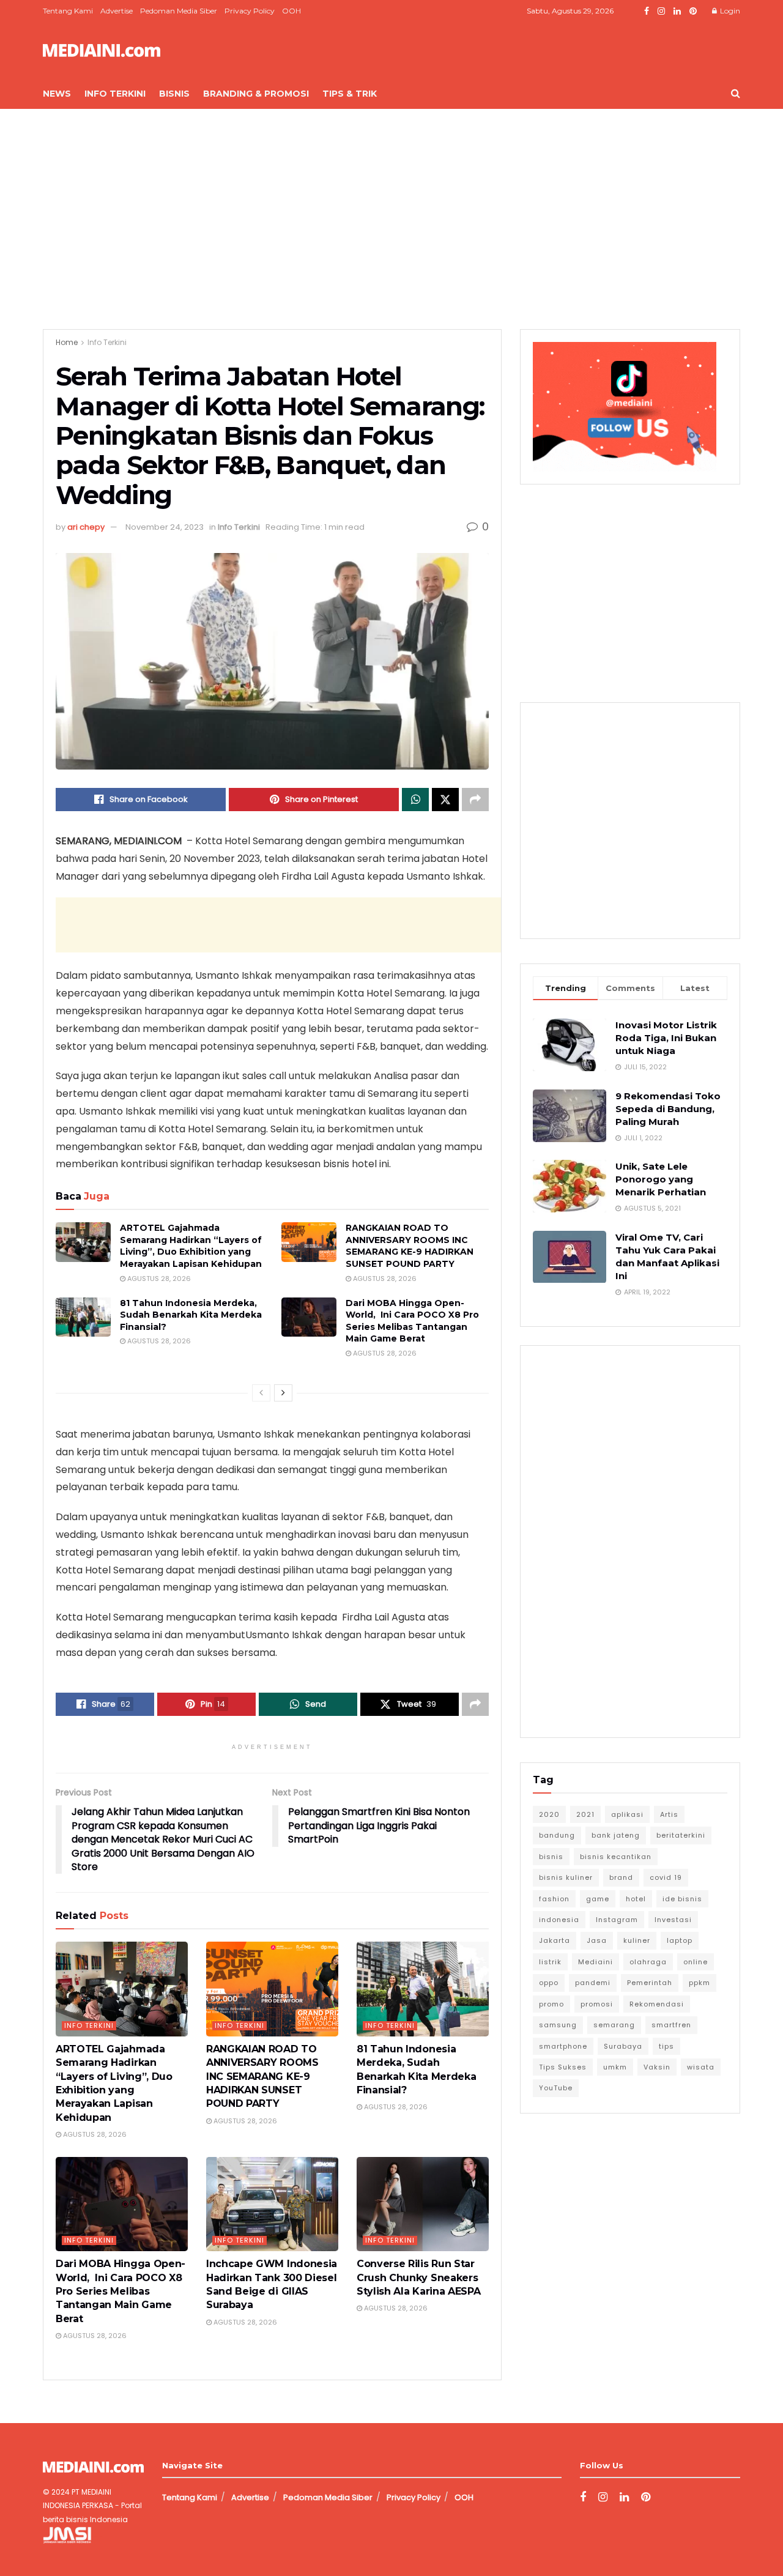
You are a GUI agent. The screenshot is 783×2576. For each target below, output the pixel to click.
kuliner (637, 1940)
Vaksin (657, 2067)
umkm (615, 2067)
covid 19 (666, 1877)
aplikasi (627, 1814)
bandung (557, 1835)
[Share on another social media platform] (475, 800)
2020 (549, 1814)
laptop (680, 1940)
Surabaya (623, 2046)
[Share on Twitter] (445, 800)
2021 (585, 1814)
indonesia (559, 1920)
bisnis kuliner (566, 1877)
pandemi (593, 1983)
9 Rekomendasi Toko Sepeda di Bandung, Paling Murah (668, 1109)
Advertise (117, 11)
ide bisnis (682, 1899)
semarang (614, 2025)
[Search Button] (736, 94)
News (57, 94)
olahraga (648, 1962)
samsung (558, 2025)
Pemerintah (650, 1983)
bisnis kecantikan (616, 1857)
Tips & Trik (350, 94)
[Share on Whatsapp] (415, 800)
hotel (636, 1899)
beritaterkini (681, 1835)
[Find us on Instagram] (661, 11)
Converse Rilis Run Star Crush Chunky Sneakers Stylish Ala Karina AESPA (418, 2277)
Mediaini (596, 1962)
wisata (701, 2067)
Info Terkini (115, 94)
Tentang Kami (68, 11)
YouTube (556, 2088)
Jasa (597, 1940)
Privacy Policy (250, 11)
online (696, 1962)
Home (67, 342)
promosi (597, 2004)
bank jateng (616, 1835)
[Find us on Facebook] (647, 11)
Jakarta (555, 1940)
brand (621, 1877)
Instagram (617, 1920)
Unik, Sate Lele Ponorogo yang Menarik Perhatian (661, 1179)
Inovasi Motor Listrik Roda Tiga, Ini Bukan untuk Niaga (666, 1038)
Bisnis (174, 94)
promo (551, 2004)
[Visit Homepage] (102, 50)
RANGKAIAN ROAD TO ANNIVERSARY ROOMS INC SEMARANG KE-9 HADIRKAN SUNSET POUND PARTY (410, 1246)
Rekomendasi (657, 2004)
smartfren (671, 2025)
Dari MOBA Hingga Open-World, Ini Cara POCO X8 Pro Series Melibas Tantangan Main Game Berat (412, 1321)
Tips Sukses (563, 2067)
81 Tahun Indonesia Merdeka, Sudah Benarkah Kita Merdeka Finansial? (191, 1315)
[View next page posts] (283, 1393)
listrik (550, 1962)
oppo (549, 1983)
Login (729, 11)
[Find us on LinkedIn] (677, 11)
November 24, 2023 (165, 527)
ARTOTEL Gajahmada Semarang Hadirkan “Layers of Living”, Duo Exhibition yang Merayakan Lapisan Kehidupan (191, 1246)
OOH (291, 11)
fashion (554, 1899)
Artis (669, 1814)
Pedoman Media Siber (179, 11)
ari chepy (86, 527)
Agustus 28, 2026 (158, 1279)
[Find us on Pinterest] (693, 11)
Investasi (673, 1920)
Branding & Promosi (256, 94)
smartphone (563, 2046)
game (598, 1899)
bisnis (551, 1857)
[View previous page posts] (261, 1393)
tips (666, 2046)
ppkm (700, 1983)
